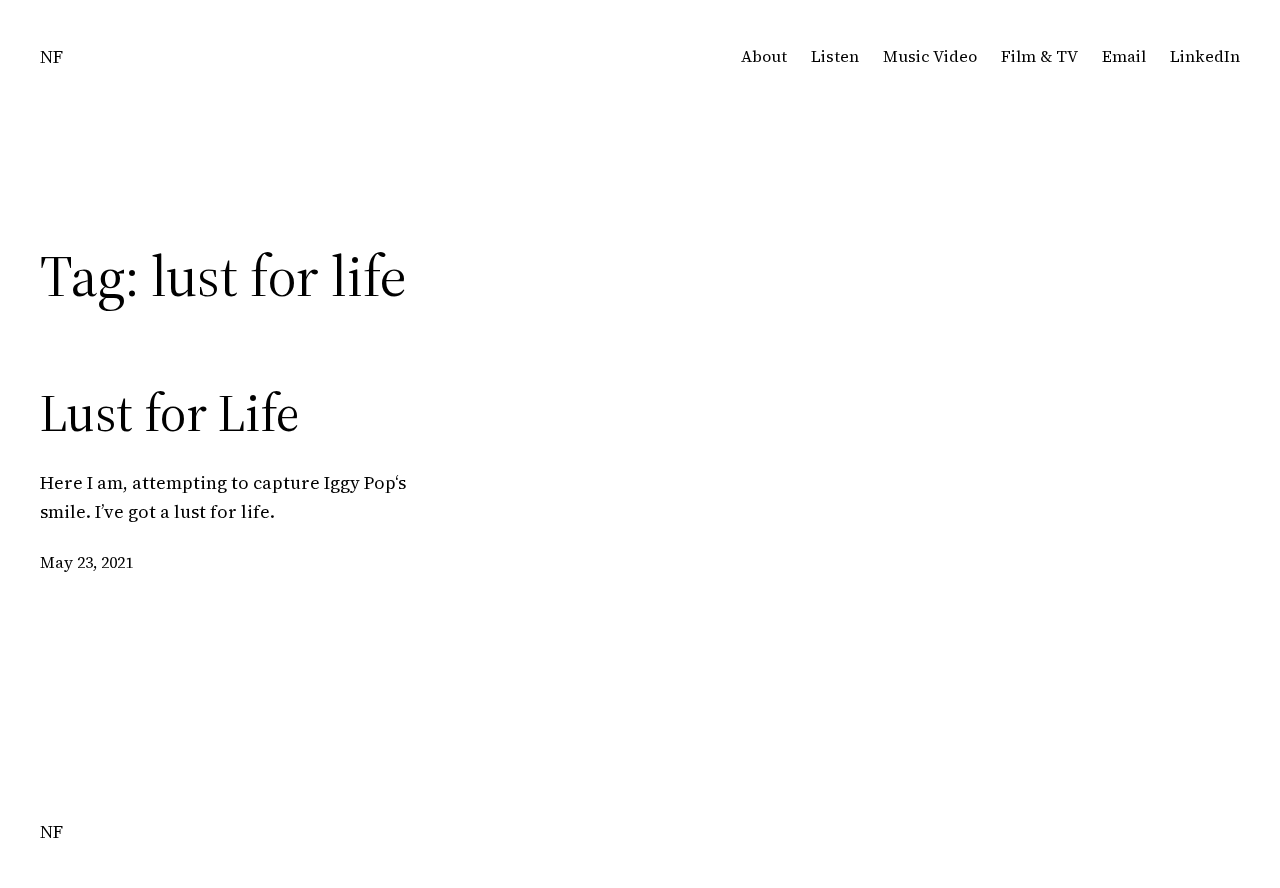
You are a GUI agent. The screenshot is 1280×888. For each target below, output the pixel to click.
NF (51, 56)
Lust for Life (170, 413)
